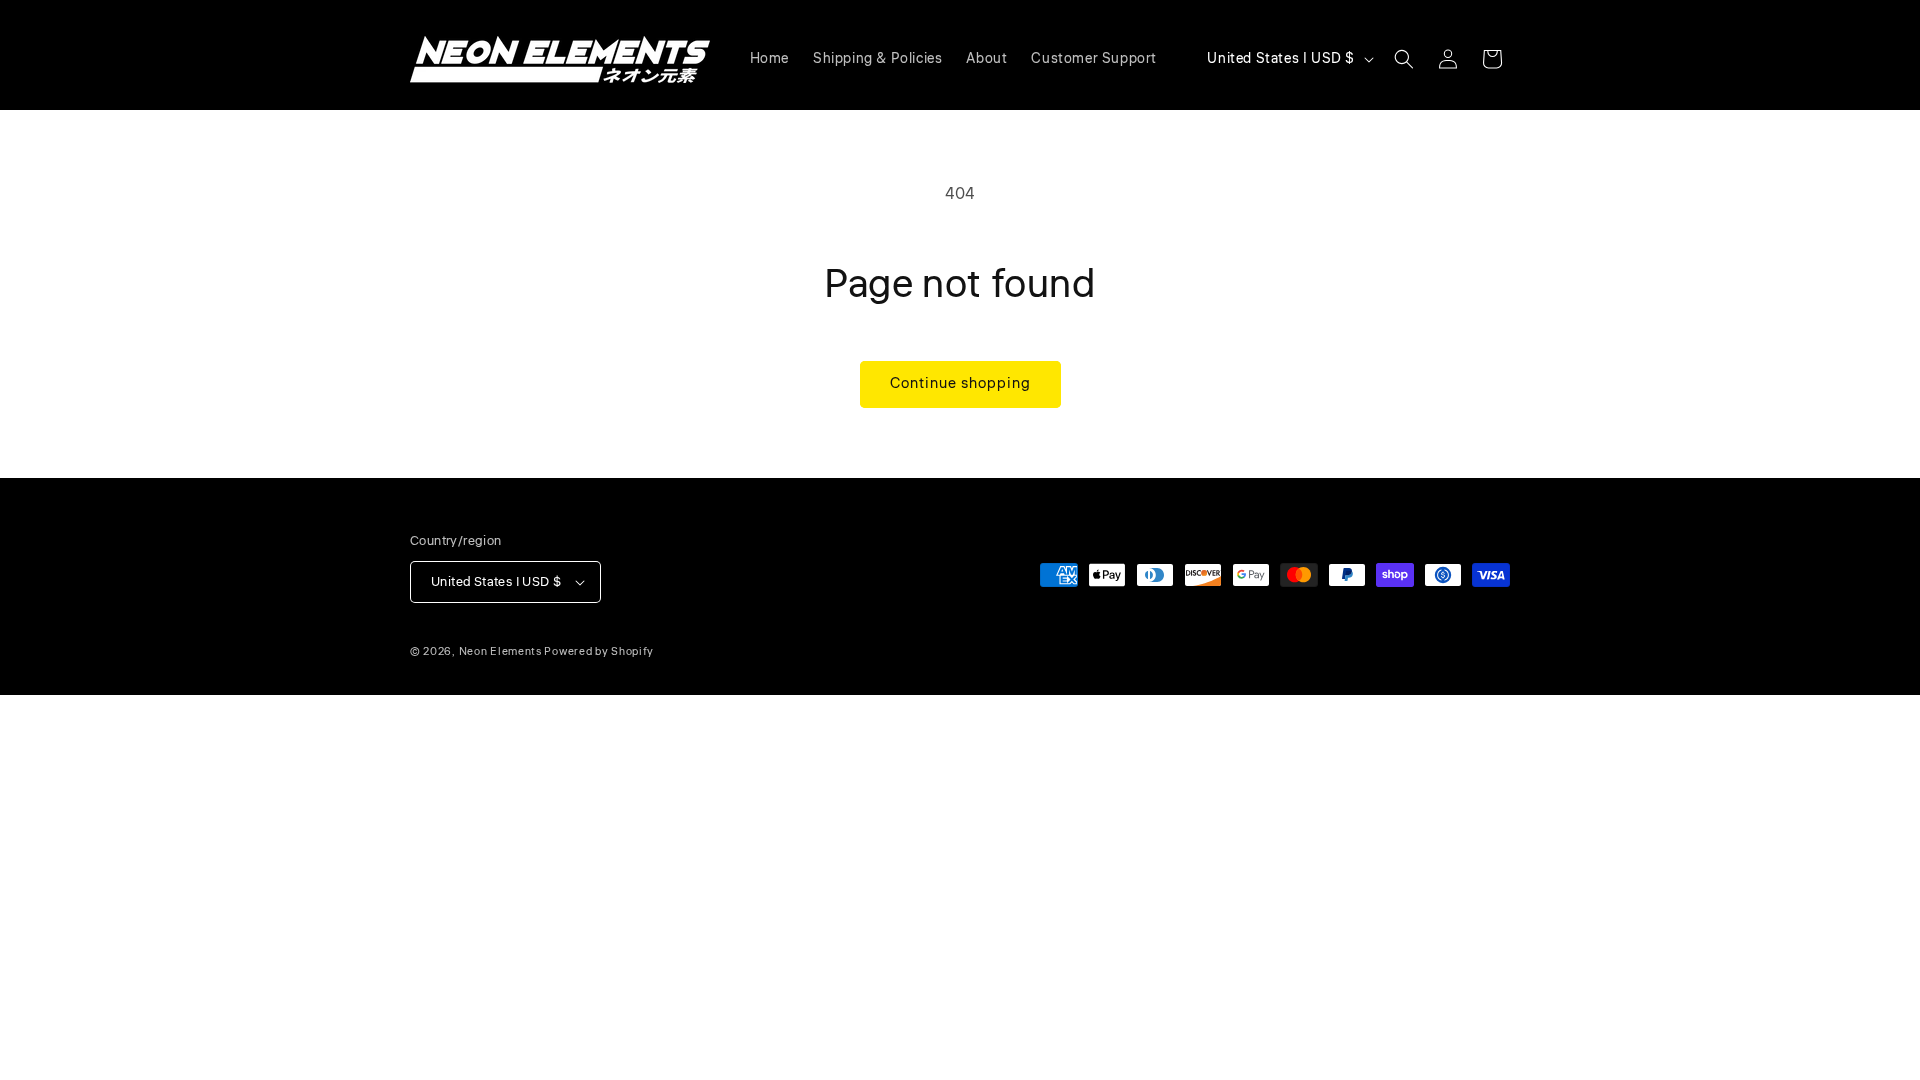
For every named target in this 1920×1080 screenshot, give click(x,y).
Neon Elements (500, 651)
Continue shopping (960, 383)
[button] (1404, 59)
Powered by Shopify (599, 651)
